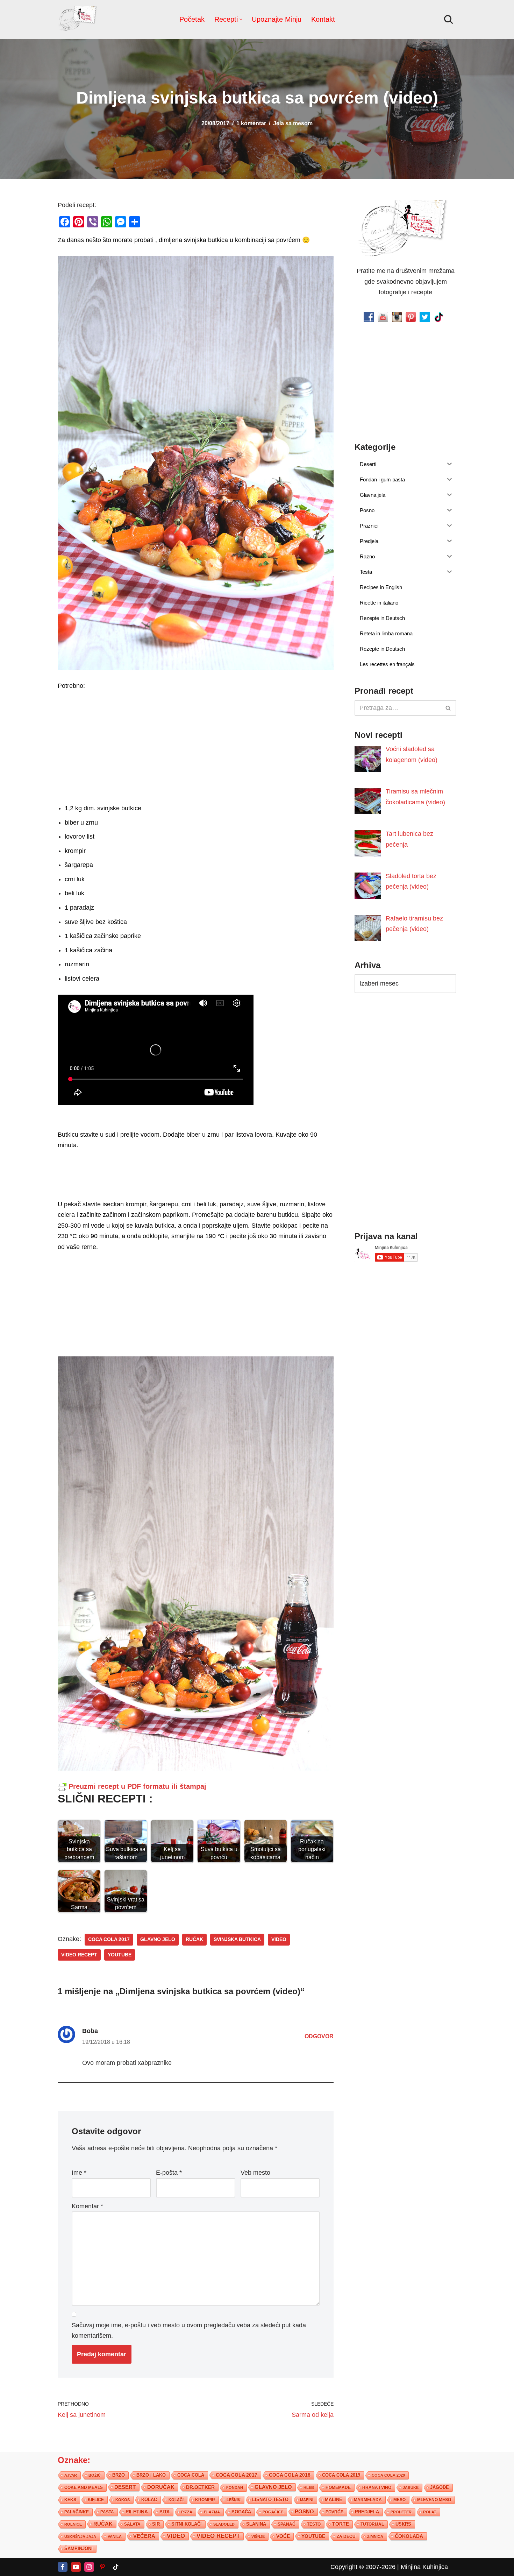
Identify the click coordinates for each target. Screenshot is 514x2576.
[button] (241, 19)
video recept (79, 1955)
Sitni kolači (187, 2524)
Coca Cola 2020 (388, 2475)
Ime (79, 2173)
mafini (307, 2499)
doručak (161, 2487)
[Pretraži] (448, 19)
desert (125, 2487)
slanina (256, 2524)
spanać (287, 2524)
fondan (235, 2487)
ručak (194, 1939)
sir (156, 2524)
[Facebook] (63, 2567)
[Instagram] (89, 2567)
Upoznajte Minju (277, 19)
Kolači (176, 2499)
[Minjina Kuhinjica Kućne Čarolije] (79, 19)
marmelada (368, 2499)
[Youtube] (76, 2567)
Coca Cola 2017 (109, 1939)
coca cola (191, 2475)
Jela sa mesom (293, 123)
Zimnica (375, 2536)
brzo (119, 2475)
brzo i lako (151, 2475)
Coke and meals (84, 2487)
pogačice (273, 2512)
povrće (334, 2512)
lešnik (234, 2499)
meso (399, 2499)
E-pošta (169, 2173)
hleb (309, 2487)
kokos (123, 2499)
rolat (430, 2512)
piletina (137, 2511)
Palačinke (77, 2512)
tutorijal (372, 2524)
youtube (120, 1955)
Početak (192, 19)
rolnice (73, 2524)
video (279, 1939)
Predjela (367, 2511)
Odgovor (319, 2036)
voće (283, 2536)
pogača (241, 2511)
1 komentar (251, 123)
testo (314, 2524)
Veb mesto (255, 2173)
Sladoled (224, 2524)
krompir (205, 2499)
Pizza (187, 2512)
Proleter (401, 2512)
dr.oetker (200, 2487)
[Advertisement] (196, 745)
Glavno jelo (158, 1939)
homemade (338, 2487)
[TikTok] (116, 2567)
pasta (107, 2512)
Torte (341, 2524)
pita (165, 2511)
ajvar (71, 2475)
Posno (304, 2511)
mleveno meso (434, 2499)
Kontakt (323, 19)
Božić (95, 2475)
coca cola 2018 (290, 2475)
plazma (212, 2512)
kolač (149, 2499)
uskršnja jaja (80, 2536)
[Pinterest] (102, 2567)
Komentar (87, 2206)
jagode (440, 2487)
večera (144, 2536)
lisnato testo (270, 2499)
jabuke (411, 2487)
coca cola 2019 (341, 2475)
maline (334, 2499)
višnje (258, 2536)
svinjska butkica (237, 1939)
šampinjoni (78, 2548)
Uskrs (403, 2524)
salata (132, 2524)
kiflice (96, 2499)
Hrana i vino (377, 2487)
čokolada (409, 2536)
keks (70, 2499)
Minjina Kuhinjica (424, 2567)
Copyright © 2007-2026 (363, 2567)
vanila (115, 2536)
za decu (346, 2536)
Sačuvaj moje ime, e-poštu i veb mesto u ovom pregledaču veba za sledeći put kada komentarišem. (189, 2331)
